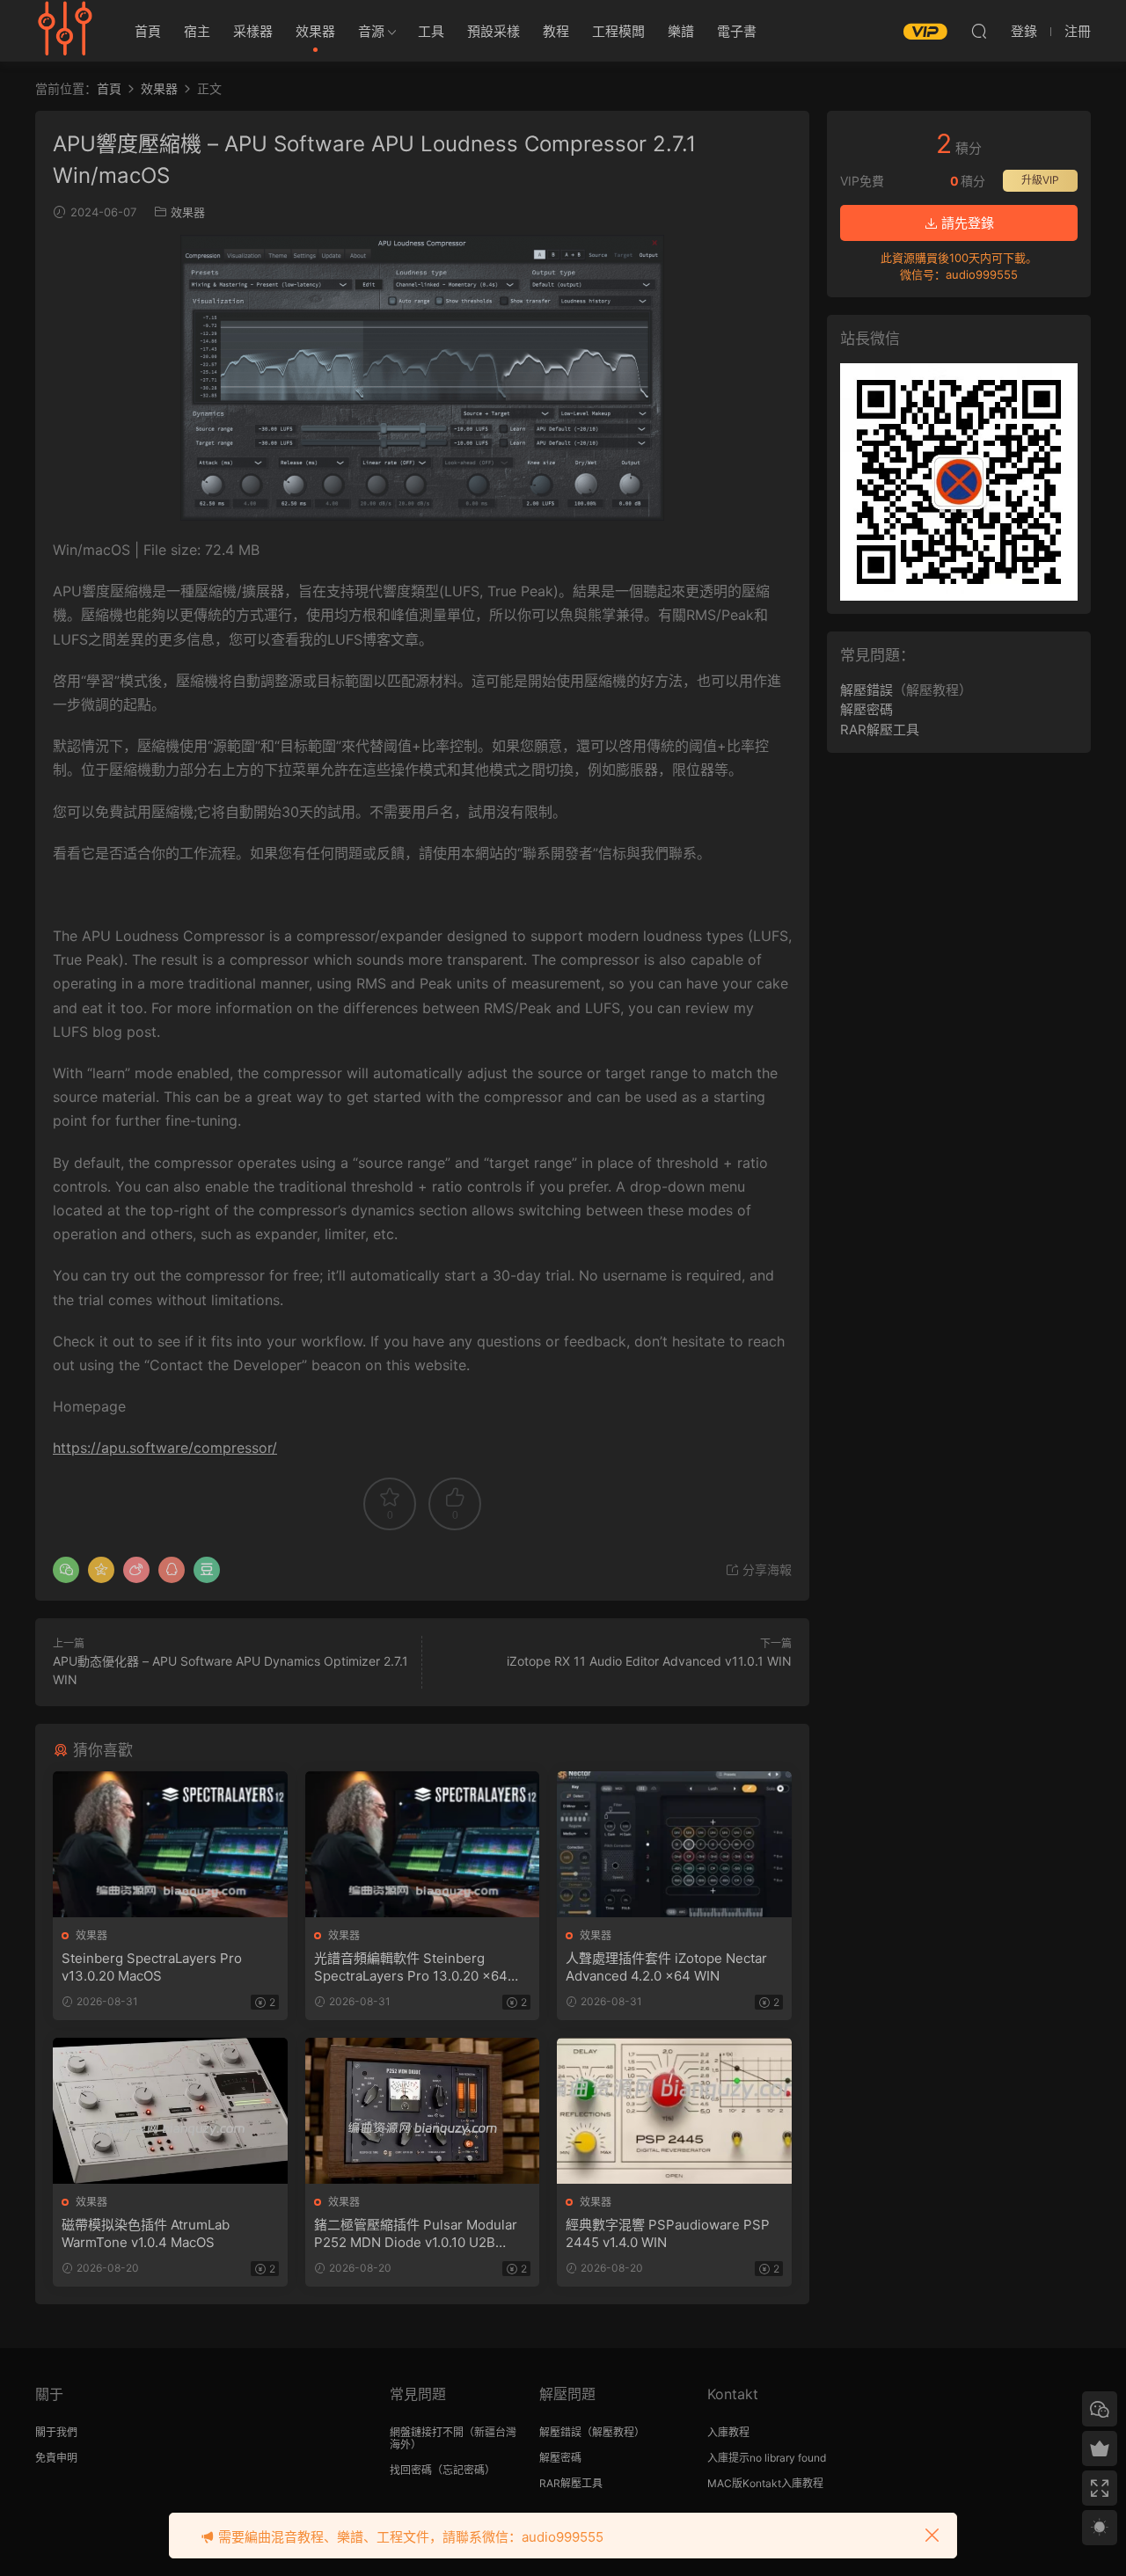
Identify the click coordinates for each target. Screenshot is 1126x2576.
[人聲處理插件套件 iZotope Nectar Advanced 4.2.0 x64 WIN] (674, 1844)
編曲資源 (66, 31)
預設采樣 (494, 31)
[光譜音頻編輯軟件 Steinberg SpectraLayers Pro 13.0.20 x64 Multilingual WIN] (423, 1844)
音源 (371, 31)
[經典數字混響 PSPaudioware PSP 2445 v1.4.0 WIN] (674, 2111)
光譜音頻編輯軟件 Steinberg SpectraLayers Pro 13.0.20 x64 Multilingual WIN (411, 1967)
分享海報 (765, 1569)
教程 (556, 31)
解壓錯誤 (866, 690)
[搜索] (979, 31)
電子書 (737, 31)
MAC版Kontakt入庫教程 (765, 2483)
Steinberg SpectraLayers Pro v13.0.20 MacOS (152, 1967)
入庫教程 (728, 2432)
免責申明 (56, 2458)
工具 (431, 31)
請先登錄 (966, 223)
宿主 (197, 31)
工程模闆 (618, 31)
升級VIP (1040, 180)
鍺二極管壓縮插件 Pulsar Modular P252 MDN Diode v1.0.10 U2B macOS (416, 2234)
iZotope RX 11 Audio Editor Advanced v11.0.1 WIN (649, 1661)
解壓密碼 (866, 709)
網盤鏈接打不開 (427, 2432)
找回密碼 (411, 2470)
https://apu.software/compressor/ (165, 1448)
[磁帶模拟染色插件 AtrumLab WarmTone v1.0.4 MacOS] (170, 2111)
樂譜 (681, 31)
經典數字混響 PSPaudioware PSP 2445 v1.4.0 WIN (668, 2233)
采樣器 (253, 31)
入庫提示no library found (767, 2458)
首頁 (148, 31)
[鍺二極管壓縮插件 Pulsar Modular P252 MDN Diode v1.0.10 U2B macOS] (423, 2111)
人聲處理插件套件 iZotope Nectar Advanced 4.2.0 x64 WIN (666, 1967)
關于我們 (56, 2432)
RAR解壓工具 (880, 730)
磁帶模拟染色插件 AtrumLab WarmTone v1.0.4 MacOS (146, 2233)
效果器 (315, 31)
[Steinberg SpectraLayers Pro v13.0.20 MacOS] (170, 1844)
